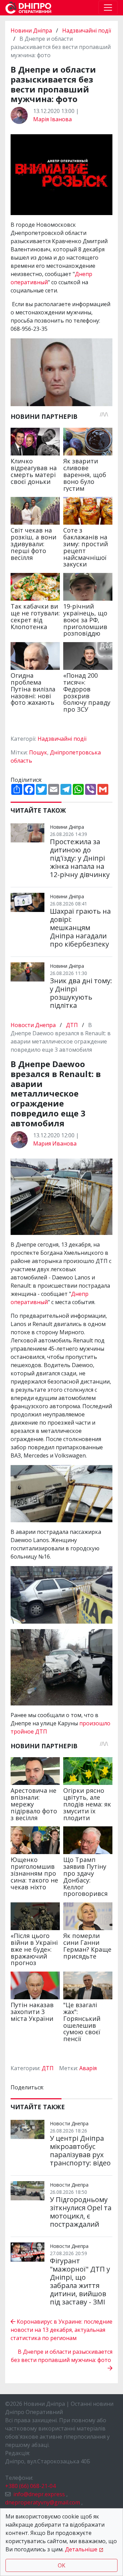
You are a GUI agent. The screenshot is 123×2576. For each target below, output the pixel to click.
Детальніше (81, 2549)
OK (61, 2565)
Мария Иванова (55, 1143)
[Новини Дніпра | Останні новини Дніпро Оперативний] (28, 8)
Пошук (38, 752)
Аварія (88, 2068)
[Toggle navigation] (108, 8)
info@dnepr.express (39, 2494)
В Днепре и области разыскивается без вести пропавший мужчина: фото (62, 2356)
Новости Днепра (34, 1025)
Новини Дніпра (32, 30)
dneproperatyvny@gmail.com (43, 2502)
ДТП (72, 1025)
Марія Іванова (52, 119)
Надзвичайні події (87, 30)
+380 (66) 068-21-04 (30, 2486)
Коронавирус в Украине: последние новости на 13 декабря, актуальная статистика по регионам (61, 2330)
